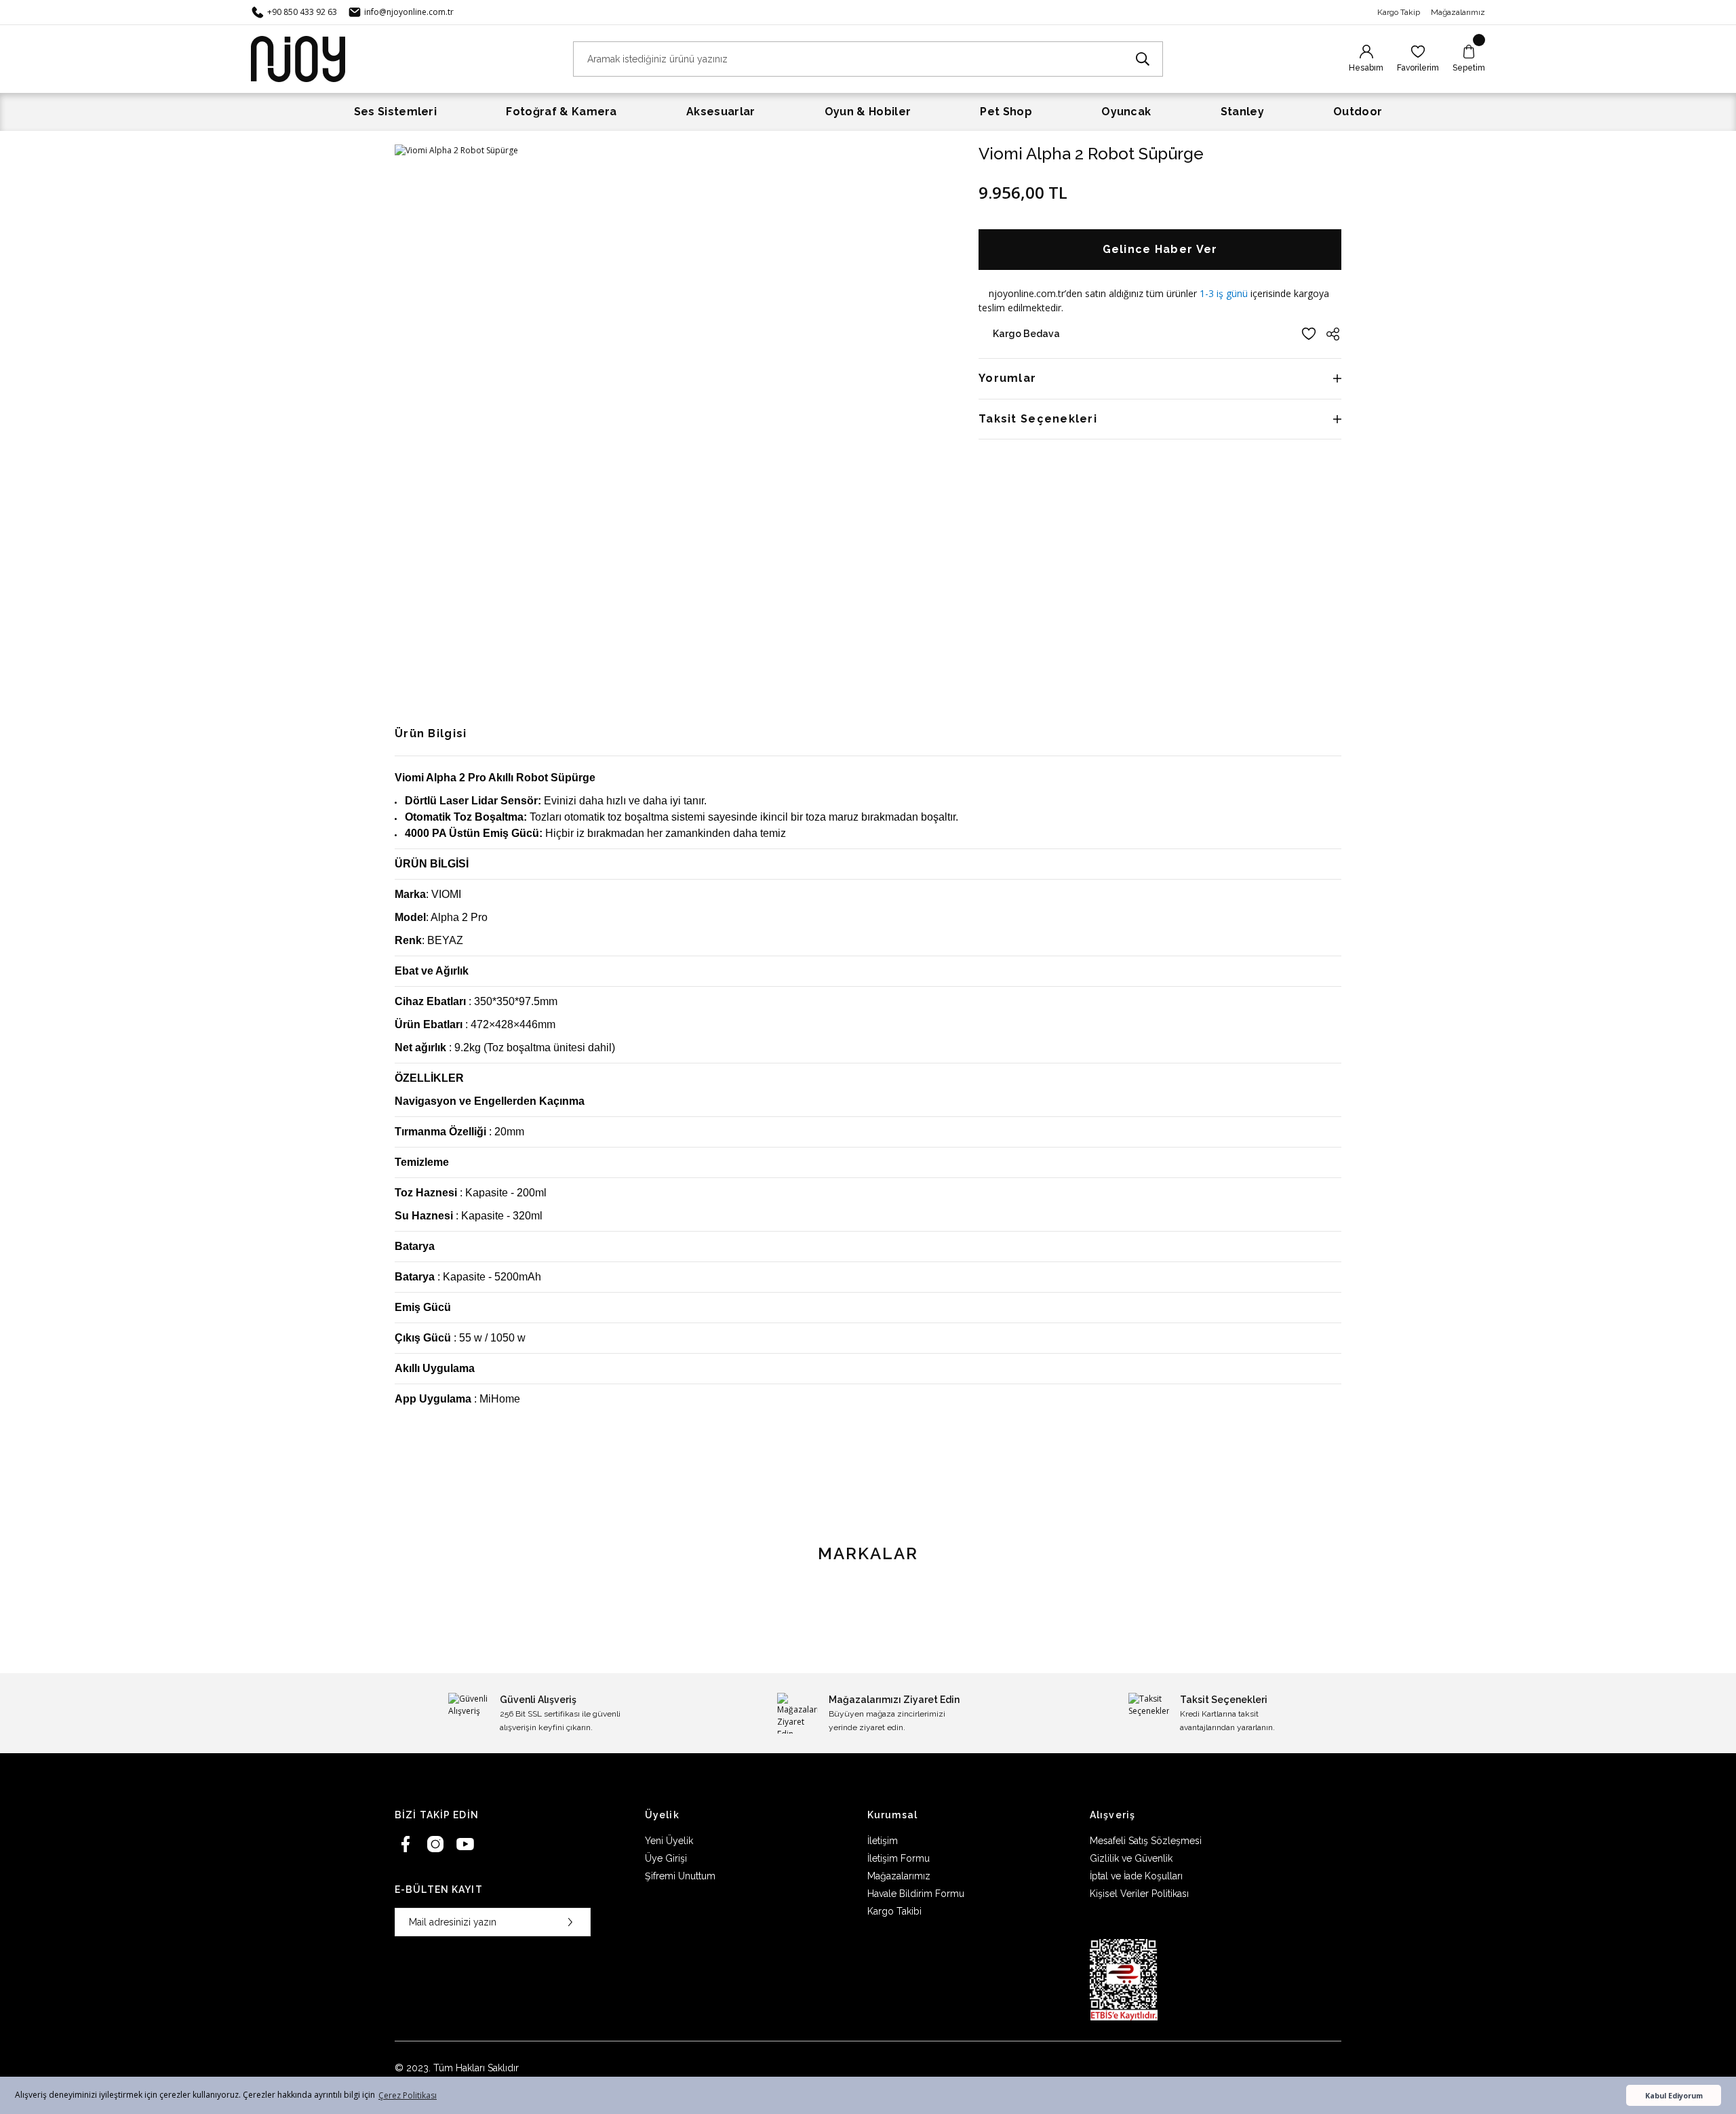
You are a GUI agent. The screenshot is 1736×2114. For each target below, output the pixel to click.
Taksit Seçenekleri (1038, 419)
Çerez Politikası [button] (408, 2095)
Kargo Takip (1399, 12)
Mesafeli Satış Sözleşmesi (1146, 1841)
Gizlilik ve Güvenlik (1131, 1858)
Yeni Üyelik (669, 1841)
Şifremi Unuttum (680, 1876)
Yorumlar (1007, 378)
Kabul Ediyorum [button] (1674, 2095)
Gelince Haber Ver (1160, 249)
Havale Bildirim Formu (916, 1894)
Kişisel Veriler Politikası (1139, 1894)
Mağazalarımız (1458, 12)
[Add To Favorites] (1309, 334)
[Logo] (298, 58)
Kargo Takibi (894, 1911)
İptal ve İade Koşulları (1136, 1876)
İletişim (883, 1841)
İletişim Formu (899, 1858)
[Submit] (570, 1922)
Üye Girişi (666, 1858)
